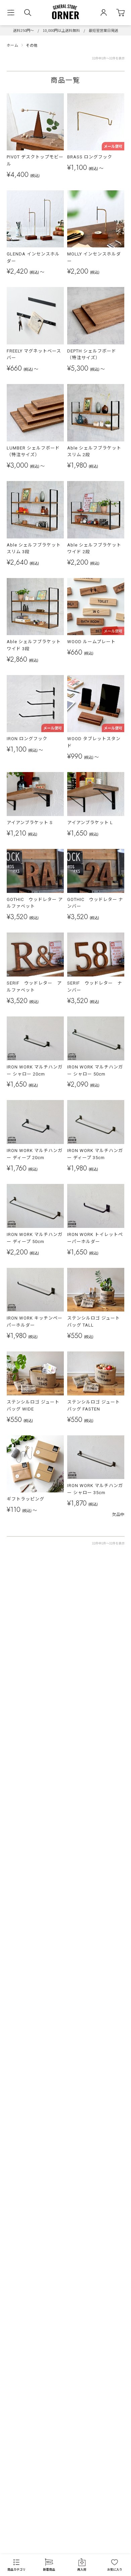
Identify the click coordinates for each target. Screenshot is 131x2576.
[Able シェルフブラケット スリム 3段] (35, 510)
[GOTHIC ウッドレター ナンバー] (96, 871)
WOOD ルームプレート (91, 642)
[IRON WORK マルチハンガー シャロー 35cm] (96, 1457)
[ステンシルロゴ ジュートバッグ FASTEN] (96, 1373)
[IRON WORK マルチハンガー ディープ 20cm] (35, 1122)
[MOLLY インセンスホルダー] (96, 219)
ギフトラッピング (26, 1499)
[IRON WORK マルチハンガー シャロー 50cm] (96, 1038)
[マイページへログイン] (104, 13)
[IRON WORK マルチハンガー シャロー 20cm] (35, 1038)
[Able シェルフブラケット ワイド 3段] (35, 607)
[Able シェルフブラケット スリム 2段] (96, 413)
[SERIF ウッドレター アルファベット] (35, 955)
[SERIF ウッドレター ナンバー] (96, 955)
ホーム (13, 45)
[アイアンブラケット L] (96, 794)
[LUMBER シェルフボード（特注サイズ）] (35, 413)
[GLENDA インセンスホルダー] (35, 219)
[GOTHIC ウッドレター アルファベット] (35, 871)
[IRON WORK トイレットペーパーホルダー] (96, 1206)
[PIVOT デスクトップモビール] (35, 122)
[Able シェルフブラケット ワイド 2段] (96, 510)
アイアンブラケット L (90, 823)
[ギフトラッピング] (35, 1464)
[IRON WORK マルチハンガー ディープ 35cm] (96, 1122)
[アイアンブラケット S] (35, 794)
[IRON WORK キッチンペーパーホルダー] (35, 1290)
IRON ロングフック (27, 739)
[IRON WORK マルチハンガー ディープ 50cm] (35, 1206)
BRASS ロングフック (90, 157)
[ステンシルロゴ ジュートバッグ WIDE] (35, 1373)
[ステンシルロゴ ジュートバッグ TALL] (96, 1290)
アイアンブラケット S (30, 823)
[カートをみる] (120, 13)
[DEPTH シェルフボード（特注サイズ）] (96, 316)
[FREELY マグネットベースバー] (35, 316)
